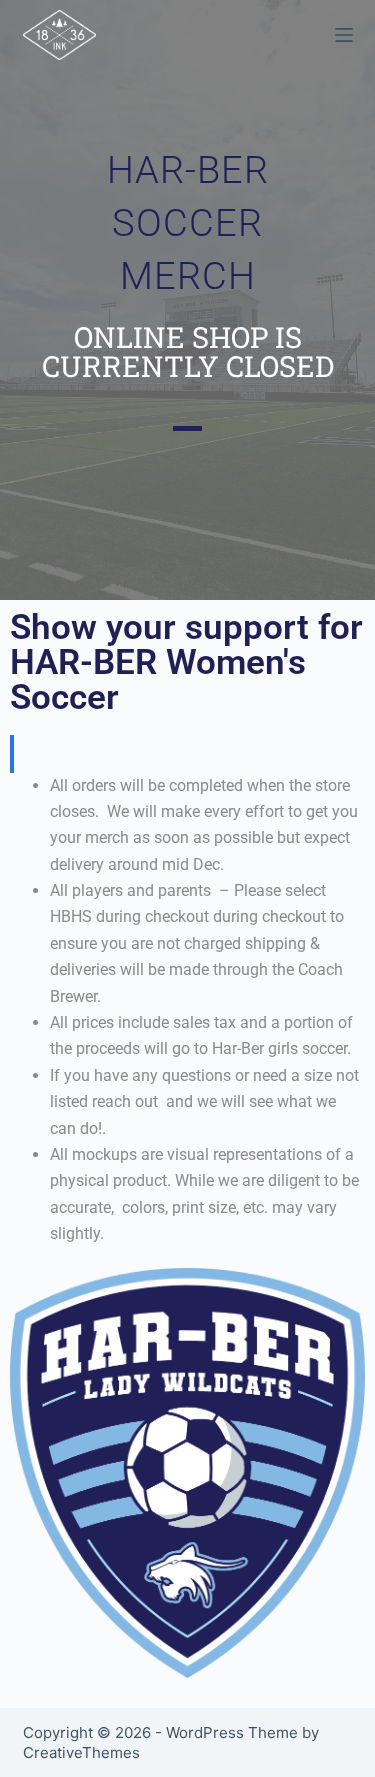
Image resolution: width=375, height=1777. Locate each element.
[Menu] (344, 35)
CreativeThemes (81, 1752)
